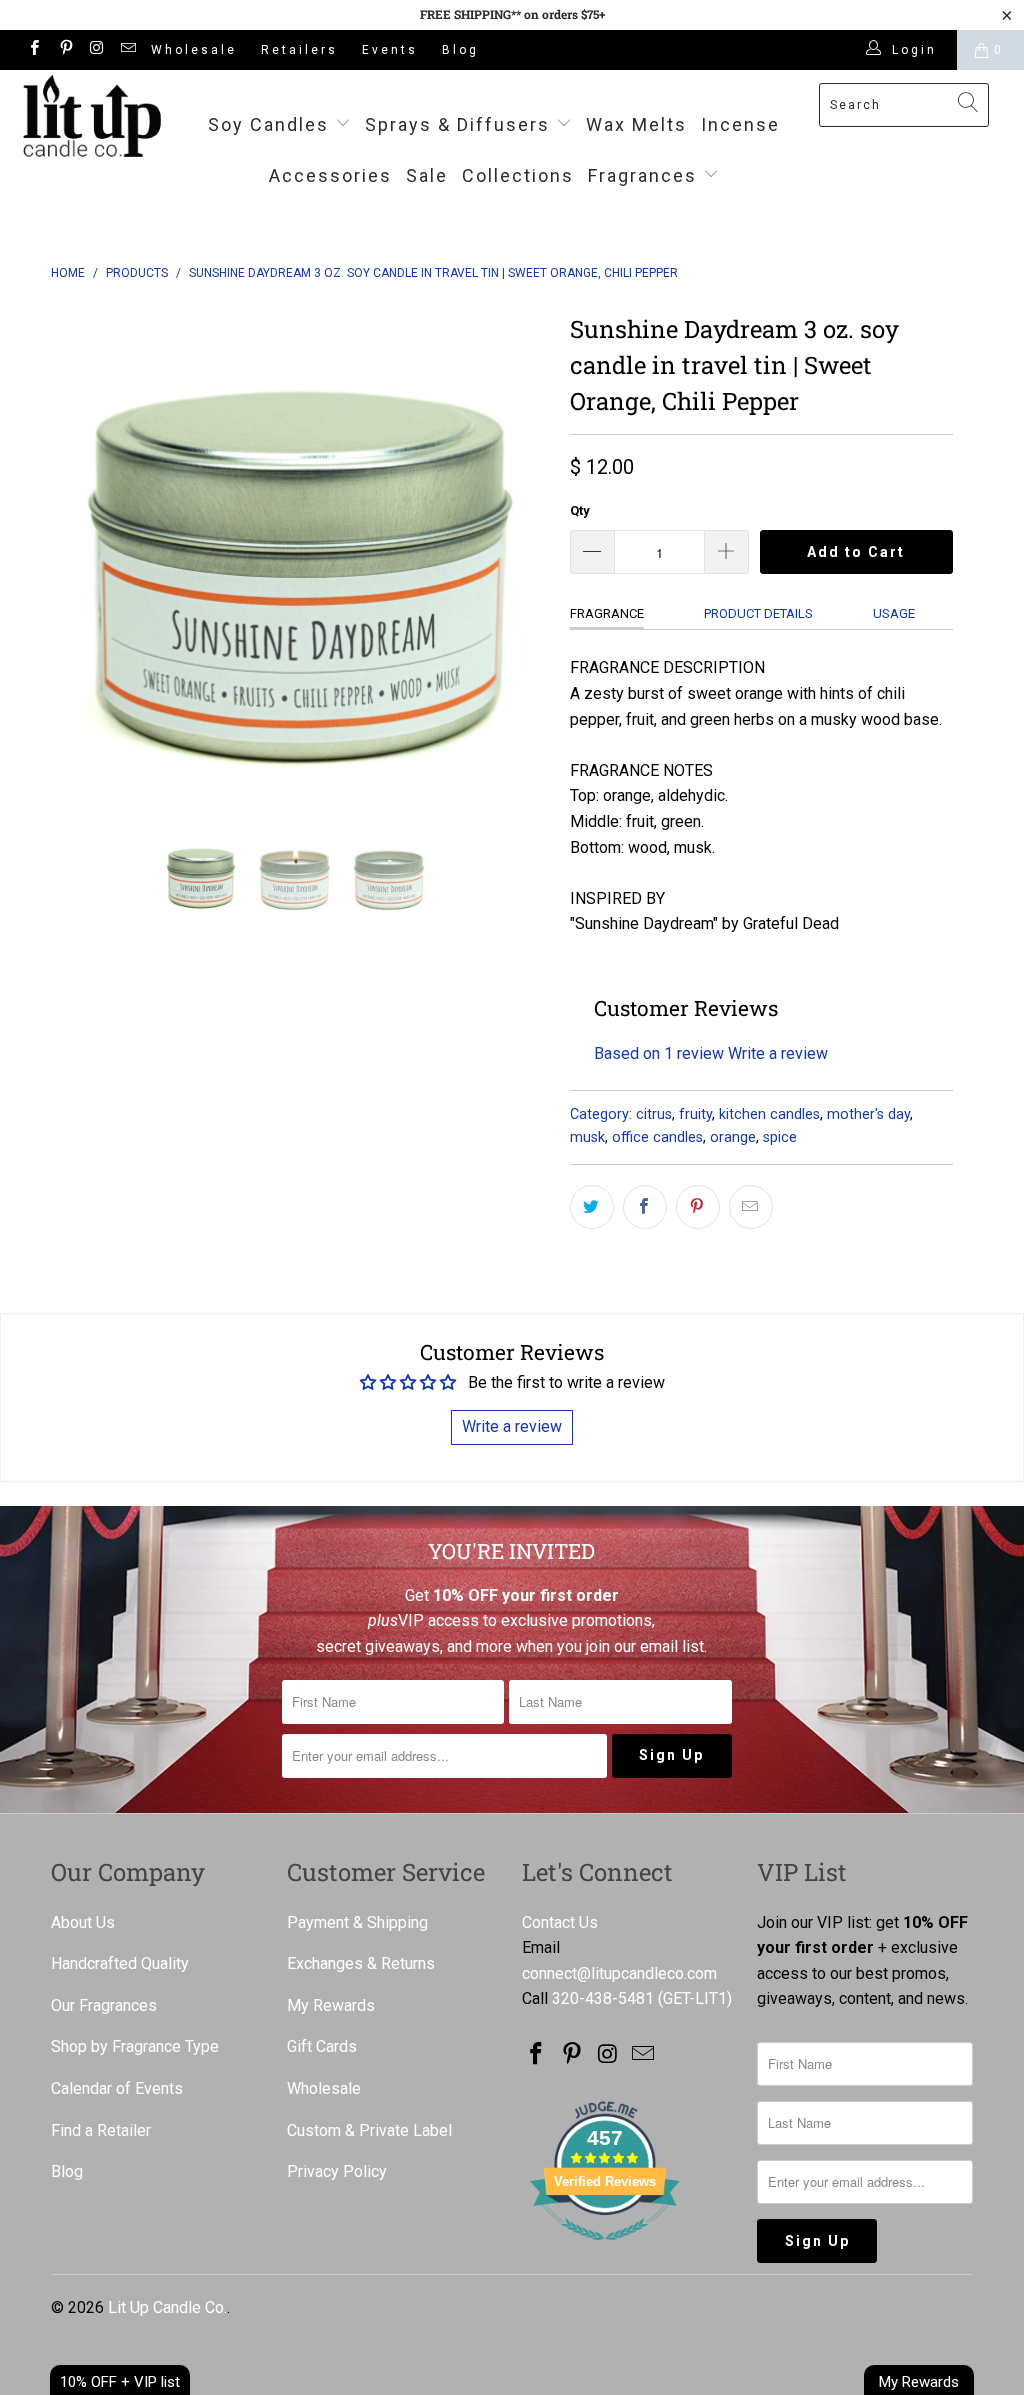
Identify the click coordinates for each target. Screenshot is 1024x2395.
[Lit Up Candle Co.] (92, 116)
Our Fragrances (104, 2005)
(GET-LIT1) (695, 1998)
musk (587, 1137)
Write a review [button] (512, 1426)
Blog (460, 50)
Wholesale (194, 50)
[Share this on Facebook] (645, 1207)
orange (733, 1137)
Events (390, 50)
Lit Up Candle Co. (167, 2307)
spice (780, 1137)
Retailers (299, 50)
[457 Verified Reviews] (605, 2250)
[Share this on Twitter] (592, 1207)
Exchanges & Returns (361, 1963)
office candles (657, 1137)
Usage (894, 613)
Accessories (330, 175)
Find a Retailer (101, 2130)
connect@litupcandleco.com (619, 1973)
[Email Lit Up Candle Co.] (127, 50)
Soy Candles (271, 124)
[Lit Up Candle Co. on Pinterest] (64, 50)
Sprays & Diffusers (460, 124)
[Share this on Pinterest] (698, 1207)
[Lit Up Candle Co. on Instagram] (96, 50)
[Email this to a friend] (751, 1207)
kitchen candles (769, 1114)
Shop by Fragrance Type (135, 2046)
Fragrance (607, 613)
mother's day (868, 1114)
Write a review (778, 1053)
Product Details (758, 613)
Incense (740, 124)
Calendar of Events (117, 2088)
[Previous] (77, 556)
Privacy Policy (337, 2171)
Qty (580, 510)
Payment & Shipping (357, 1922)
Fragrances (642, 175)
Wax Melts (636, 124)
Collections (518, 175)
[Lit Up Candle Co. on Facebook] (33, 50)
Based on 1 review (659, 1053)
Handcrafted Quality (120, 1963)
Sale (427, 175)
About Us (83, 1922)
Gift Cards (322, 2046)
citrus (654, 1114)
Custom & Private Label (369, 2130)
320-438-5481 (603, 1998)
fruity (695, 1114)
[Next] (523, 556)
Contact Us (560, 1922)
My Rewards (331, 2005)
